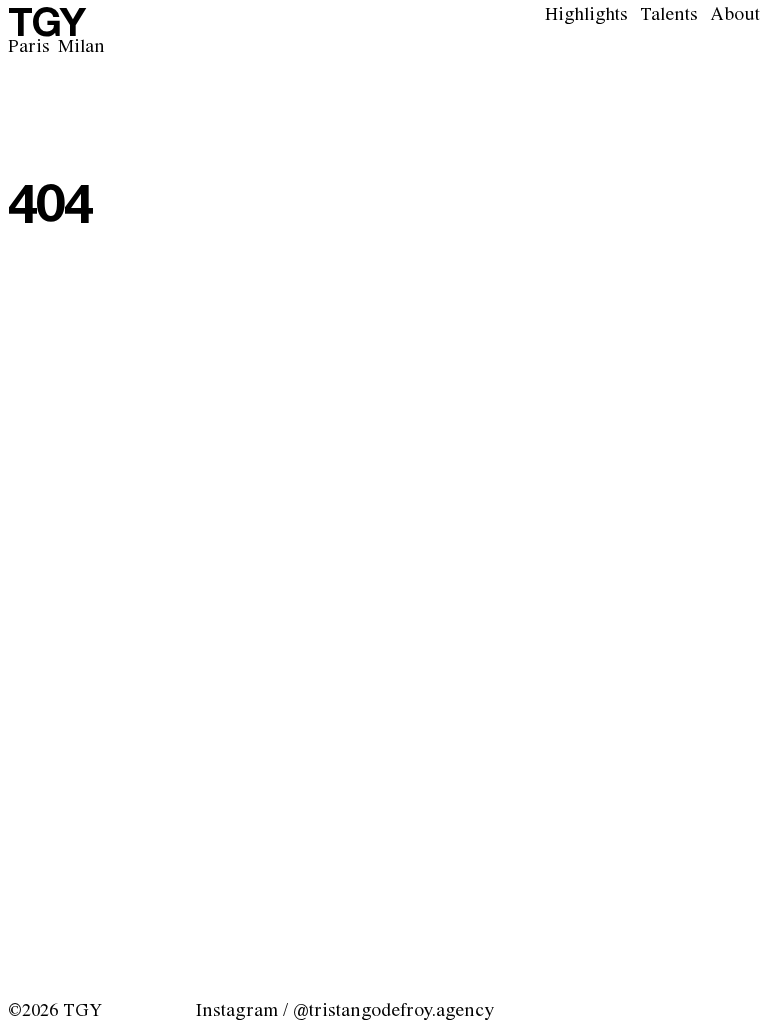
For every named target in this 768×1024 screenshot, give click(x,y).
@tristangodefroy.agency (393, 1011)
